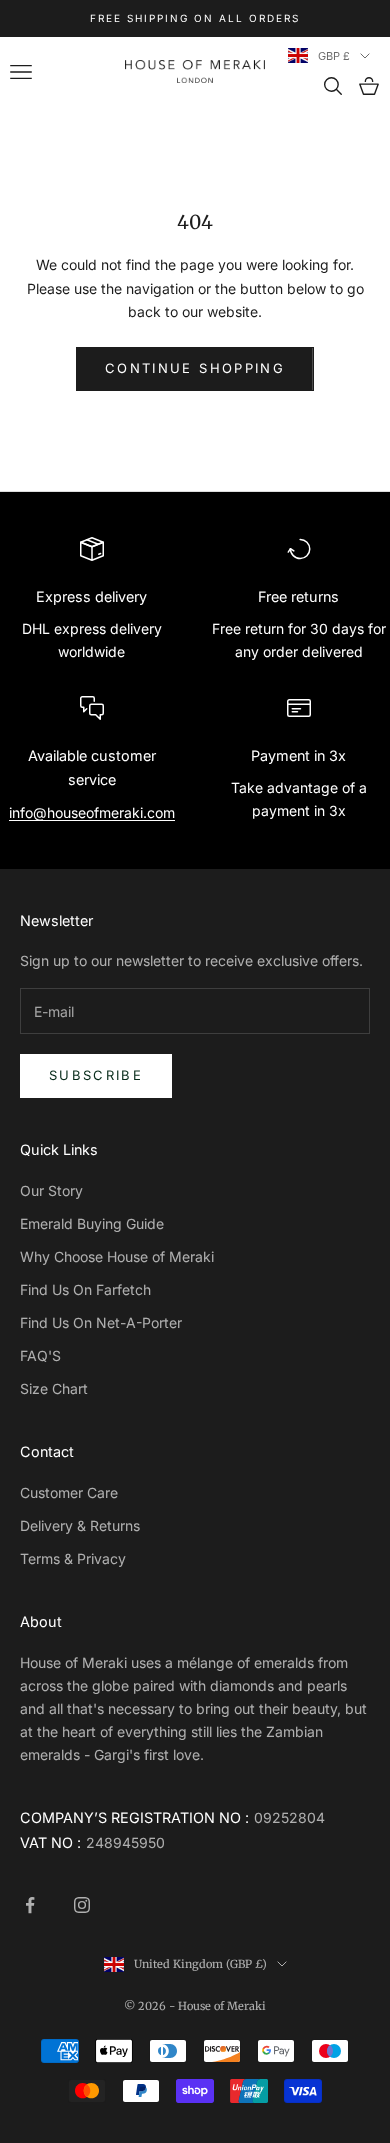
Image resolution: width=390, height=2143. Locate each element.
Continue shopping (195, 368)
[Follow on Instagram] (82, 1905)
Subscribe (96, 1075)
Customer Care (69, 1492)
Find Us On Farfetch (85, 1289)
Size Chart (54, 1388)
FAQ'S (40, 1355)
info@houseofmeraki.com (92, 812)
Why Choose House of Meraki (117, 1256)
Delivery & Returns (80, 1525)
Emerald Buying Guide (92, 1223)
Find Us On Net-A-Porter (101, 1322)
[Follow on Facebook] (30, 1905)
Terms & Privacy (73, 1558)
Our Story (51, 1190)
